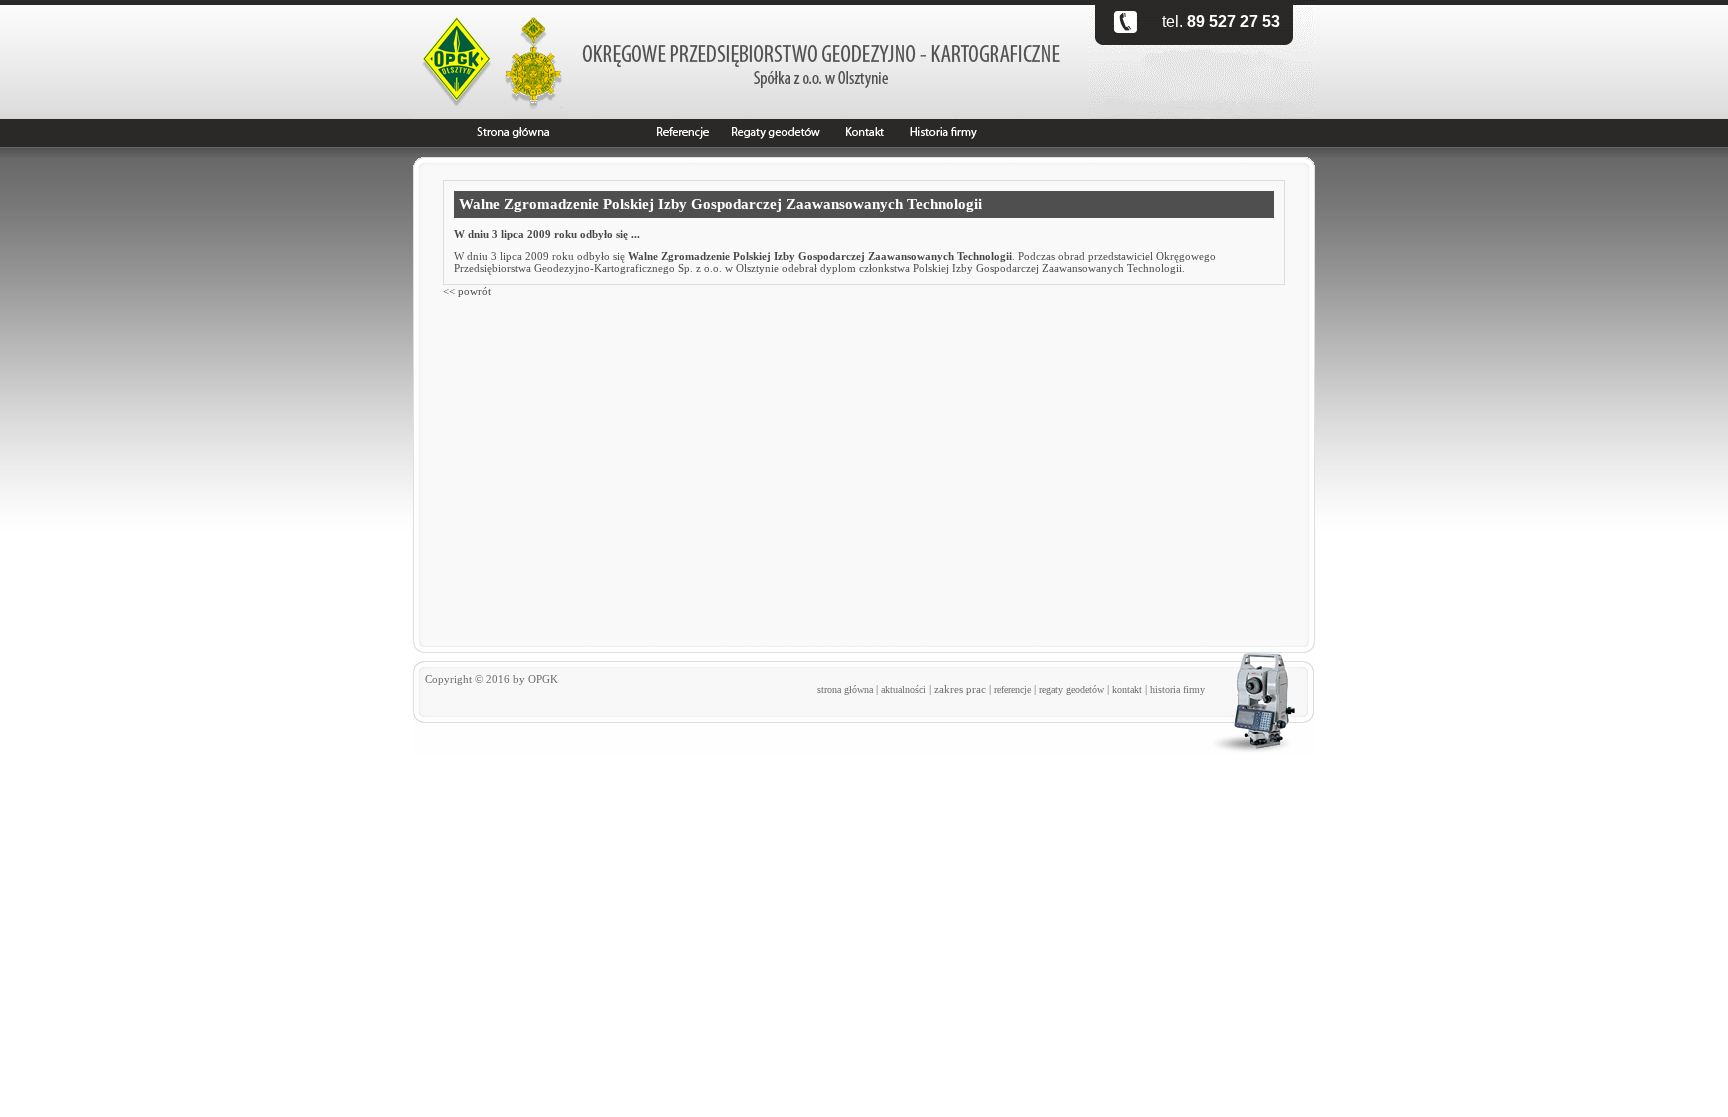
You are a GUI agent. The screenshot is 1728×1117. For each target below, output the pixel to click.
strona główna (845, 689)
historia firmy (1177, 689)
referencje (1012, 689)
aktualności (903, 689)
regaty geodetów (1071, 689)
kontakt (1127, 689)
